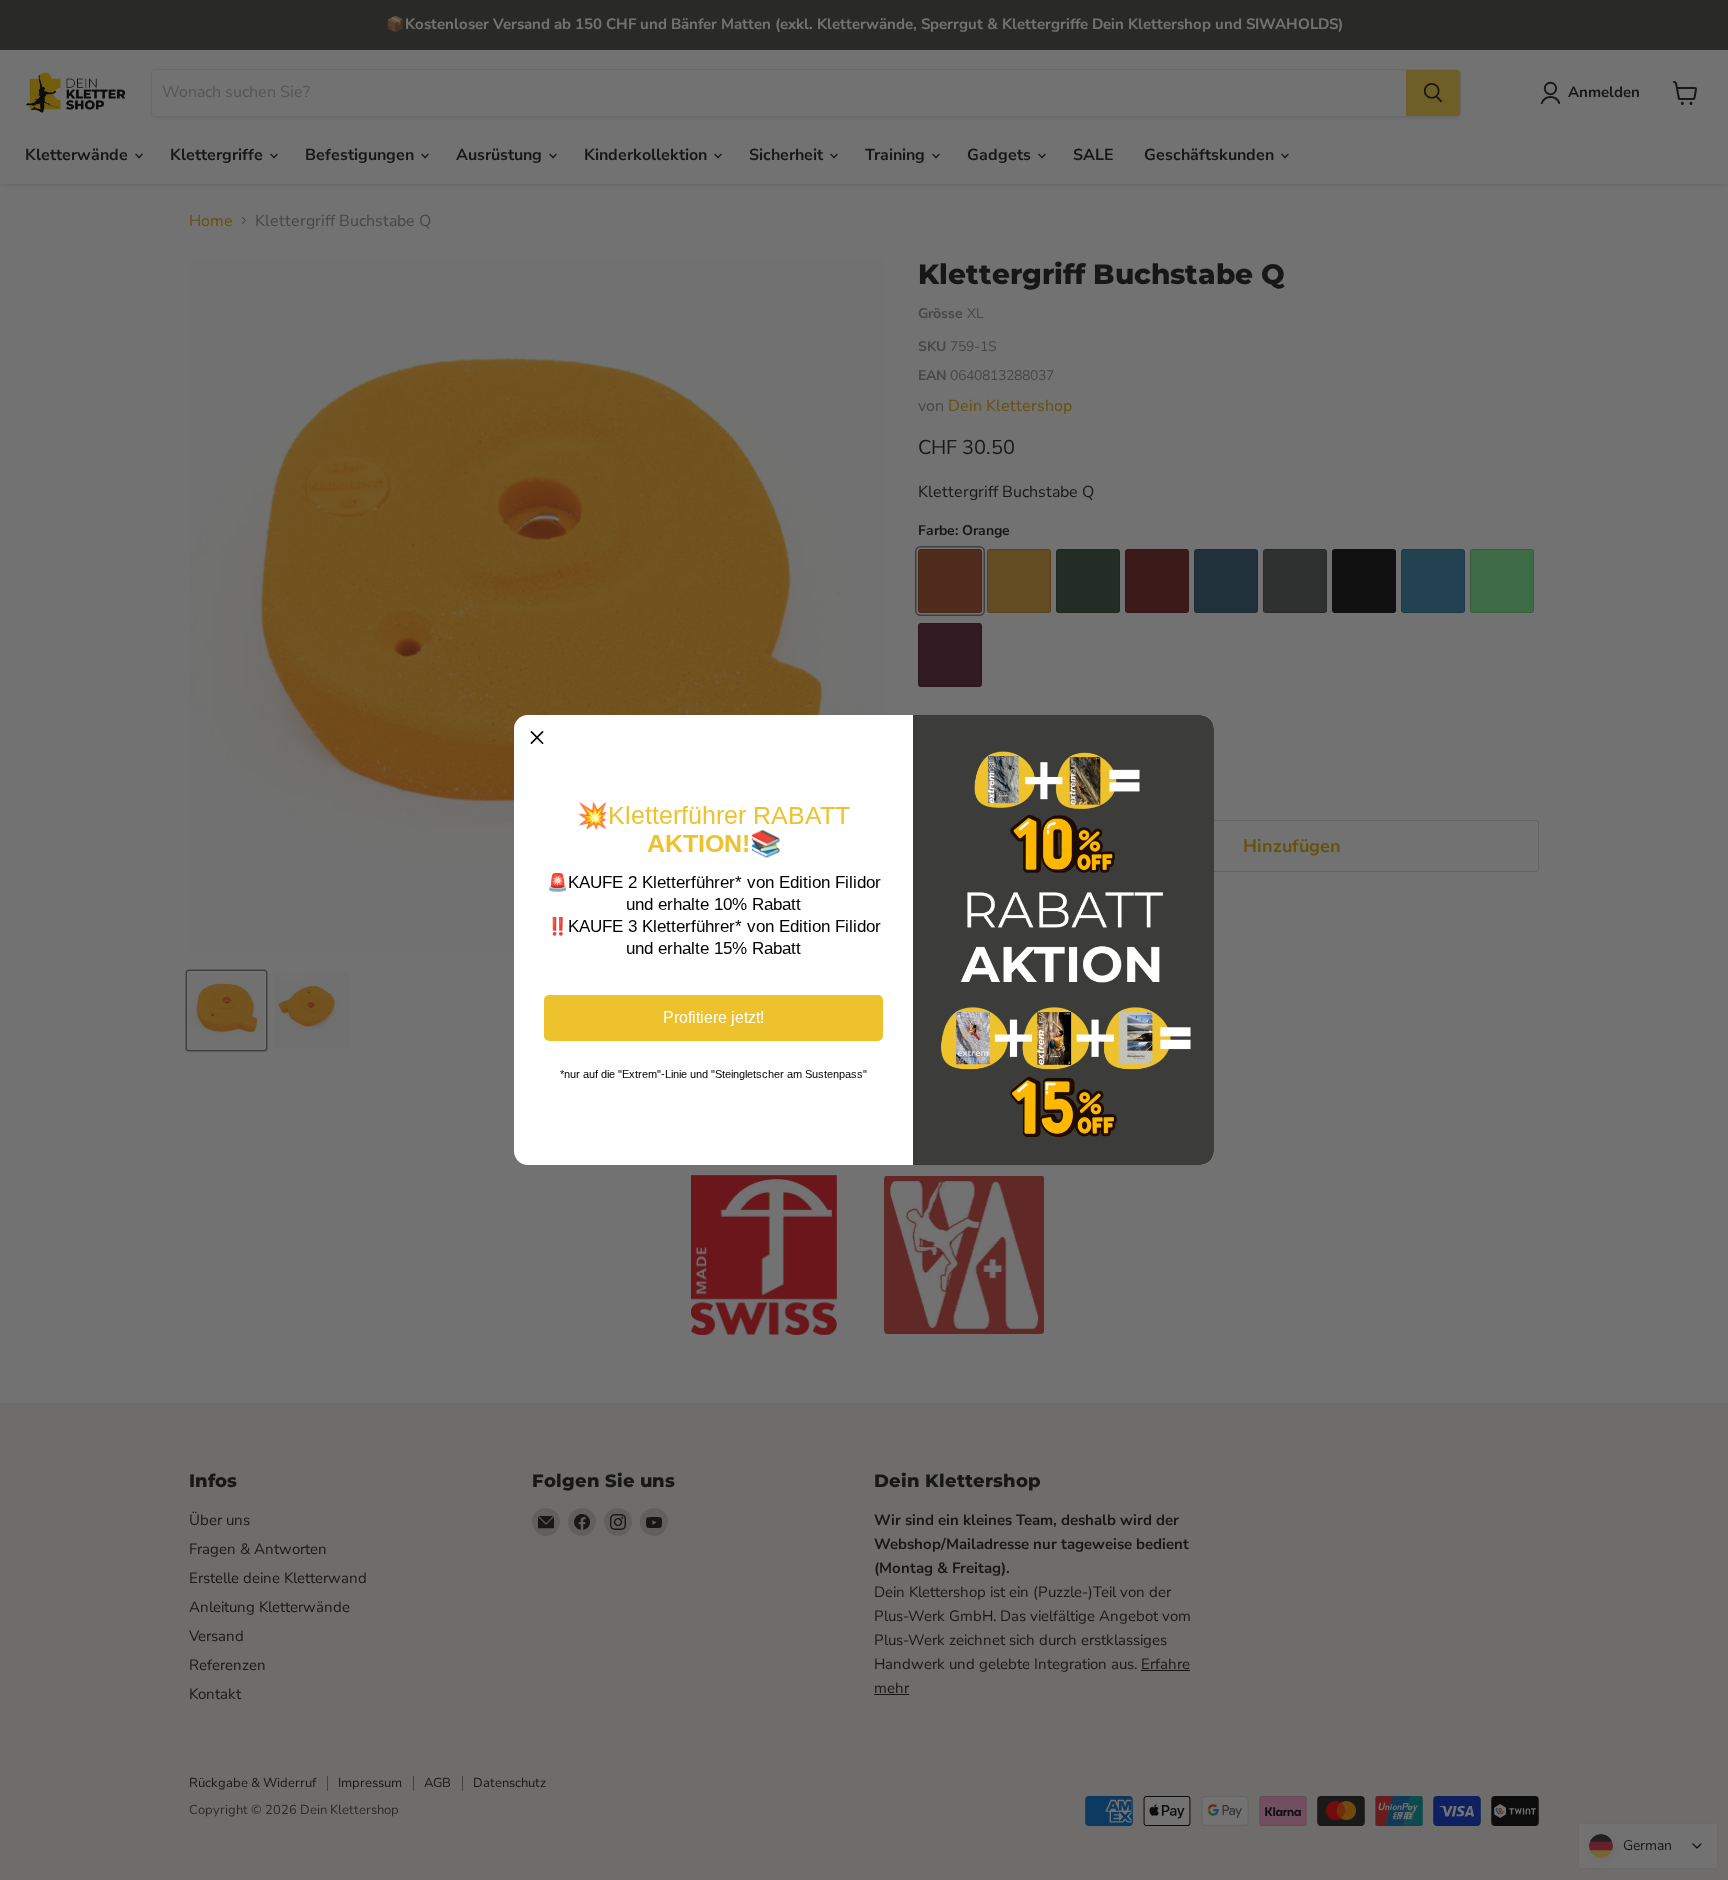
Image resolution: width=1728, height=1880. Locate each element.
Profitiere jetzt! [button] (713, 1017)
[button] (537, 738)
